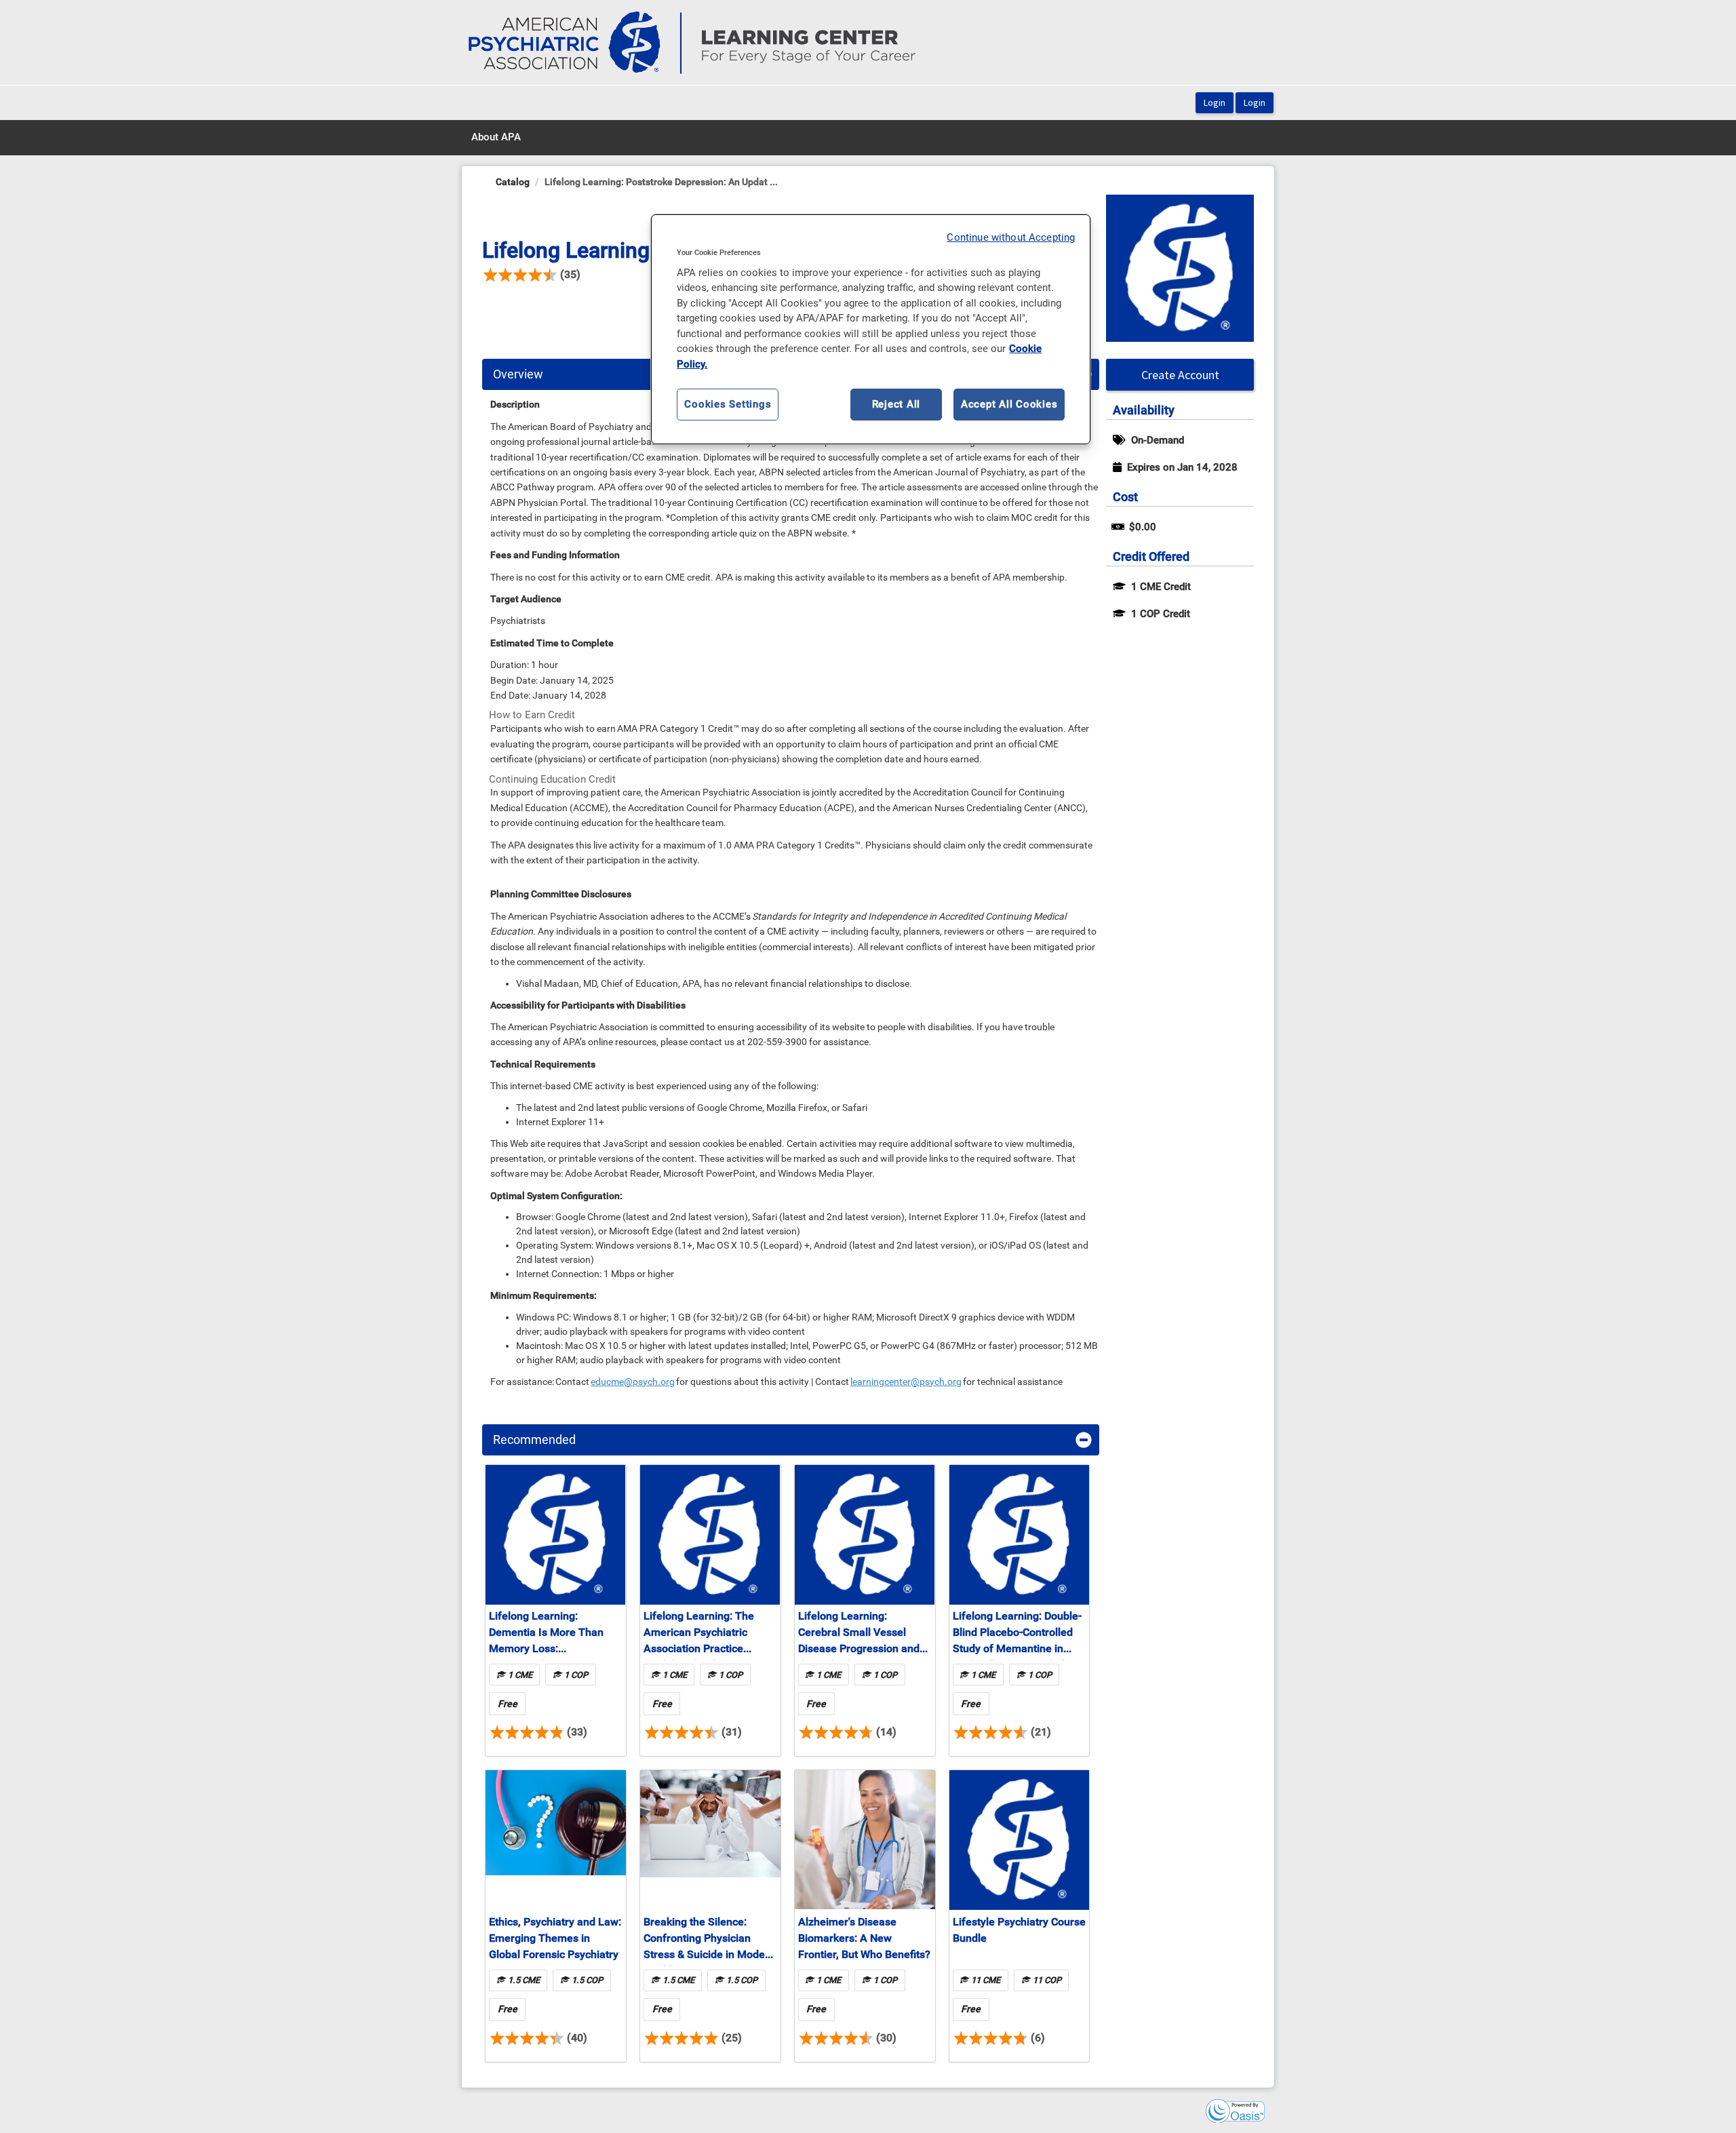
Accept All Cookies (1009, 404)
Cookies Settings (728, 404)
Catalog (513, 182)
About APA (496, 137)
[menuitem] (496, 138)
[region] (871, 330)
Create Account (1180, 375)
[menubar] (496, 138)
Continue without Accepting (1011, 237)
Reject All (896, 404)
